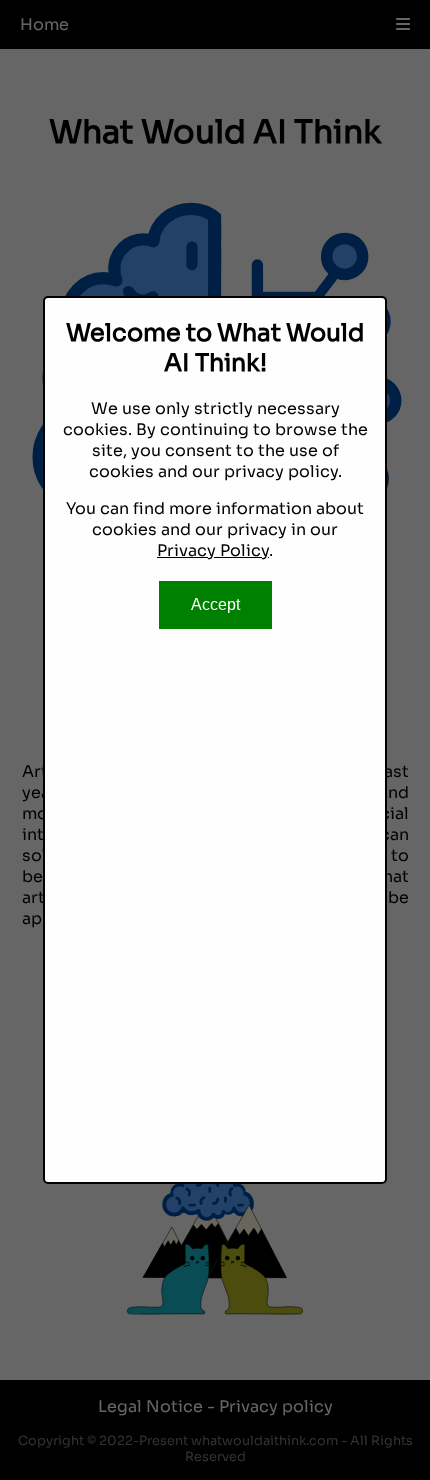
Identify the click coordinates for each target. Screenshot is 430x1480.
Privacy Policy (213, 550)
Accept (215, 604)
